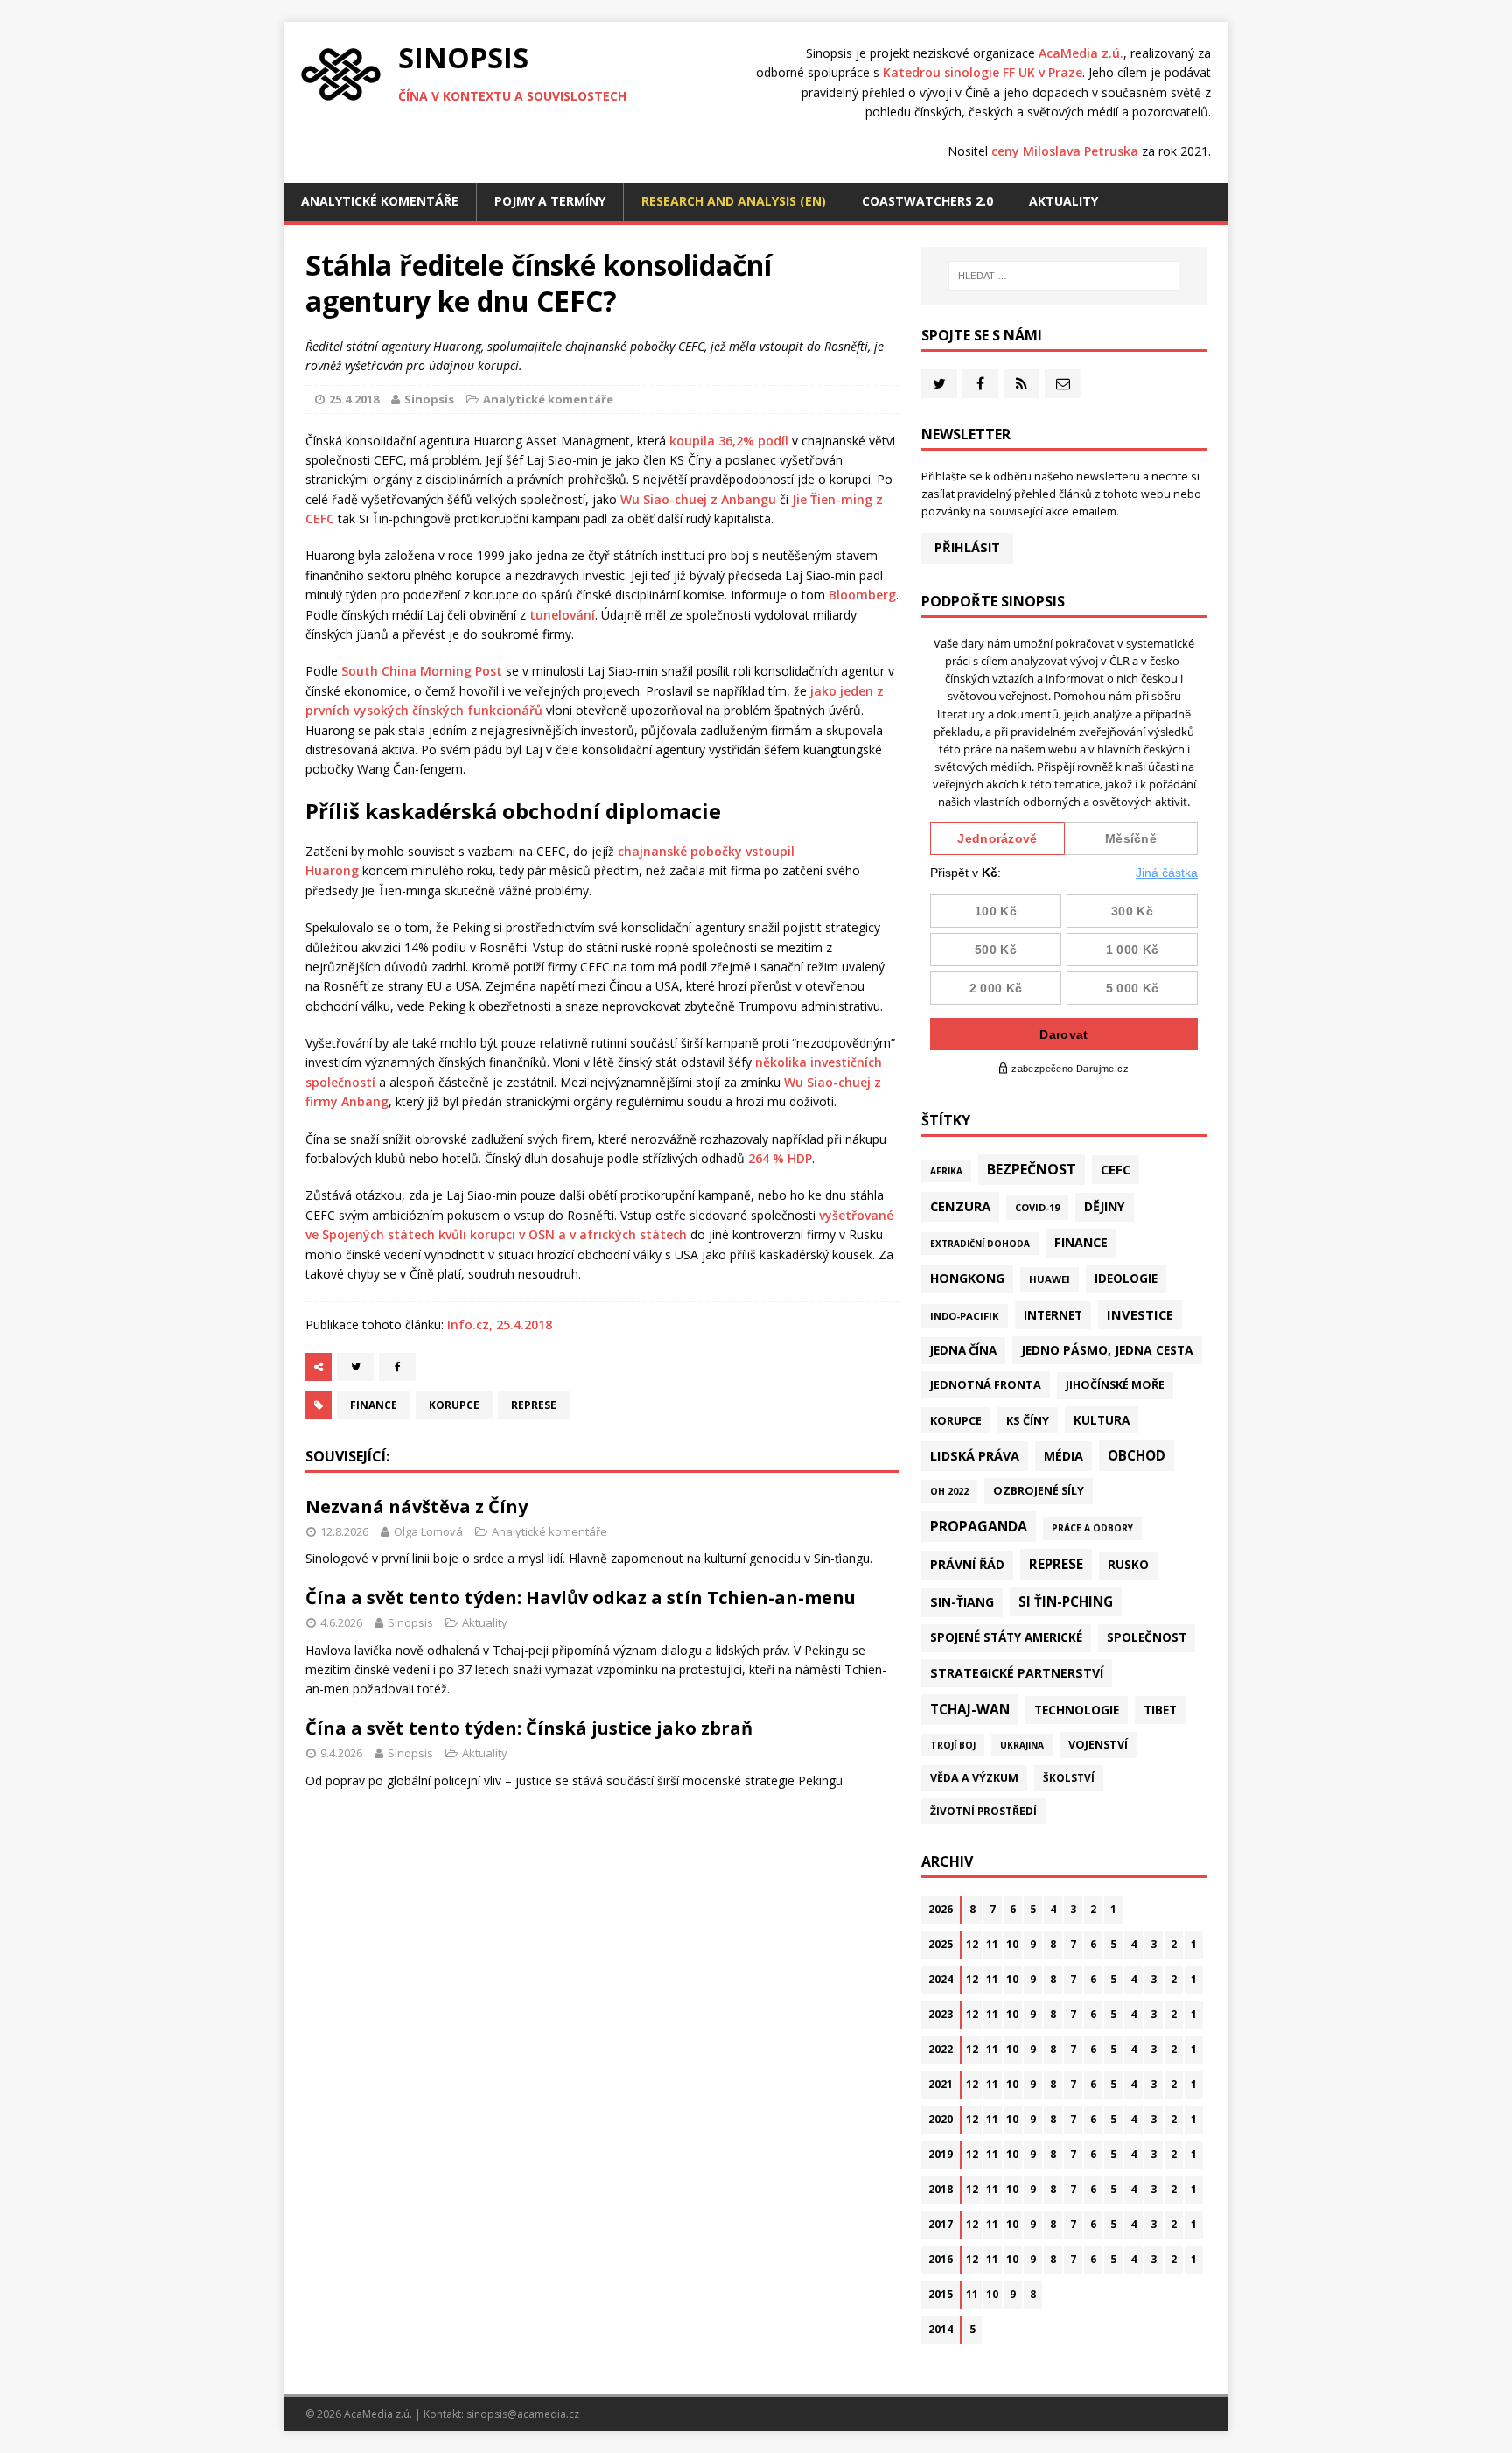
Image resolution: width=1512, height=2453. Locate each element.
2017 (941, 2224)
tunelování (562, 615)
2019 (941, 2154)
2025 (941, 1944)
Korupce (454, 1405)
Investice (1140, 1314)
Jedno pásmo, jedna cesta (1107, 1350)
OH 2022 (949, 1491)
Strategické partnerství (1017, 1673)
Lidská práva (975, 1455)
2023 (941, 2014)
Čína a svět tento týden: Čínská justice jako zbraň (529, 1728)
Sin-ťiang (962, 1602)
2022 (941, 2049)
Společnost (1147, 1637)
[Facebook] (980, 384)
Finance (374, 1405)
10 (1012, 1944)
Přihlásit (967, 547)
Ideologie (1126, 1279)
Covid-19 (1037, 1207)
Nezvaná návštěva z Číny (416, 1507)
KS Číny (1028, 1420)
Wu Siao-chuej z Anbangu (698, 499)
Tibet (1160, 1710)
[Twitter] (939, 384)
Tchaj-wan (970, 1709)
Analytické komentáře (380, 201)
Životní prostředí (983, 1811)
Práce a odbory (1092, 1528)
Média (1064, 1456)
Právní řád (967, 1564)
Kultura (1102, 1420)
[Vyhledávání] (1064, 276)
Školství (1069, 1777)
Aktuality (1064, 201)
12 (972, 1944)
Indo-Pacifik (965, 1316)
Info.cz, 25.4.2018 (500, 1325)
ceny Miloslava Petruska (1065, 151)
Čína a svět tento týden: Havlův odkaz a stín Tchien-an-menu (581, 1598)
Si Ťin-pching (1066, 1601)
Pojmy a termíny (550, 201)
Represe (534, 1405)
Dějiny (1105, 1206)
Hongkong (967, 1278)
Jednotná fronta (986, 1384)
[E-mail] (1063, 384)
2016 (941, 2259)
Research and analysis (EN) (734, 201)
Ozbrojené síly (1039, 1491)
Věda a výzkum (974, 1778)
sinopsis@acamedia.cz (523, 2414)
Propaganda (979, 1526)
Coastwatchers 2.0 (927, 201)
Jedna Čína (963, 1350)
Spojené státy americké (1006, 1637)
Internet (1053, 1315)
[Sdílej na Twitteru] (355, 1367)
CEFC (1116, 1169)
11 (992, 1944)
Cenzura (960, 1206)
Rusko (1128, 1565)
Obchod (1137, 1455)
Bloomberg (862, 595)
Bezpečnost (1032, 1169)
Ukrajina (1022, 1745)
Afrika (946, 1171)
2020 (941, 2119)
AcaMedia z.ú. (1081, 53)
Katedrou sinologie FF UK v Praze (983, 72)
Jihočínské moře (1115, 1385)
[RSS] (1022, 384)
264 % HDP (780, 1158)
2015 (941, 2294)
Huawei (1050, 1279)
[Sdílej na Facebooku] (397, 1367)
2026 (941, 1909)
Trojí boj (953, 1745)
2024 (941, 1979)
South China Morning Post (422, 671)
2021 (941, 2084)
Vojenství (1098, 1745)
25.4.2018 (354, 399)
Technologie (1077, 1710)
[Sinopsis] (341, 74)
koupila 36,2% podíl (729, 441)
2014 (941, 2329)
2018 (941, 2189)
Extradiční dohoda (980, 1244)
